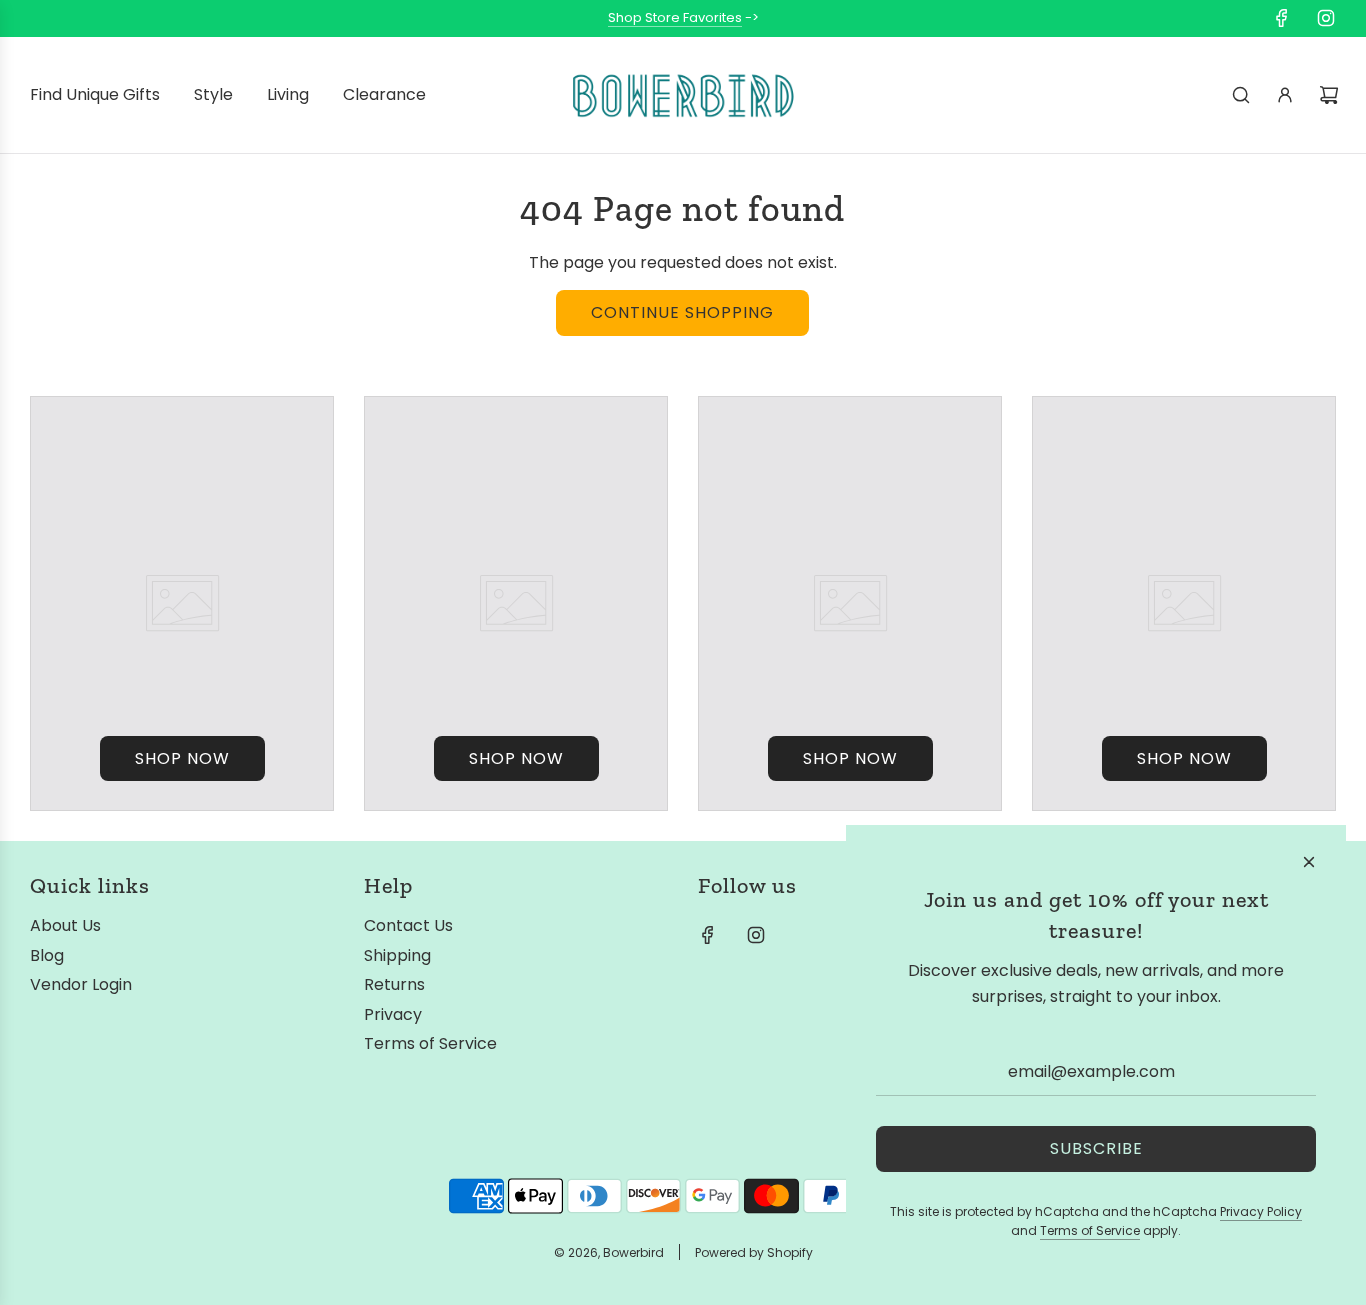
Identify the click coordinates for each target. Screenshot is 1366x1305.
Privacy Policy (1261, 1211)
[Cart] (1329, 95)
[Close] (1309, 862)
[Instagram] (1326, 18)
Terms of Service (1090, 1230)
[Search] (1241, 95)
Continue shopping (682, 312)
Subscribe (1096, 1148)
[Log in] (1285, 95)
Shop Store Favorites (675, 17)
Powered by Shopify (754, 1252)
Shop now (182, 758)
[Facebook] (1282, 18)
